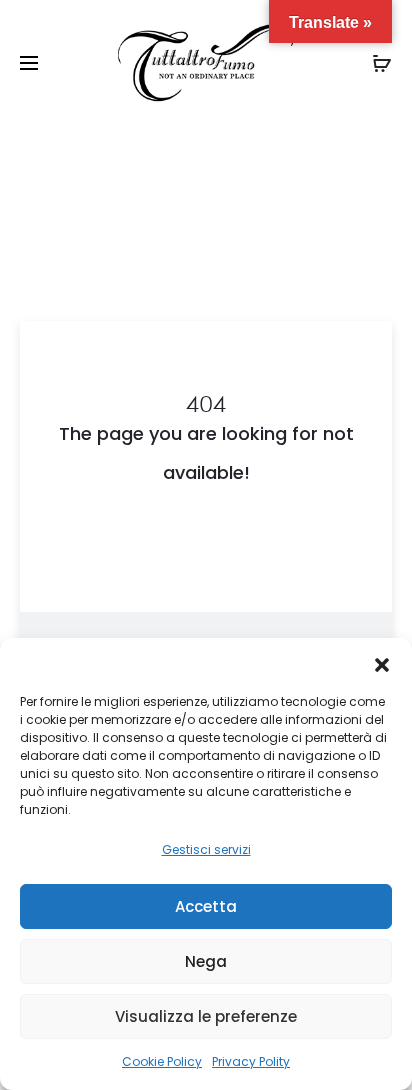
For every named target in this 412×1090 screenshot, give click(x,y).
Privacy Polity (251, 1061)
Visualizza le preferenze (206, 1016)
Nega (206, 961)
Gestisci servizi (206, 849)
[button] (382, 663)
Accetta (206, 906)
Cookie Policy (162, 1061)
